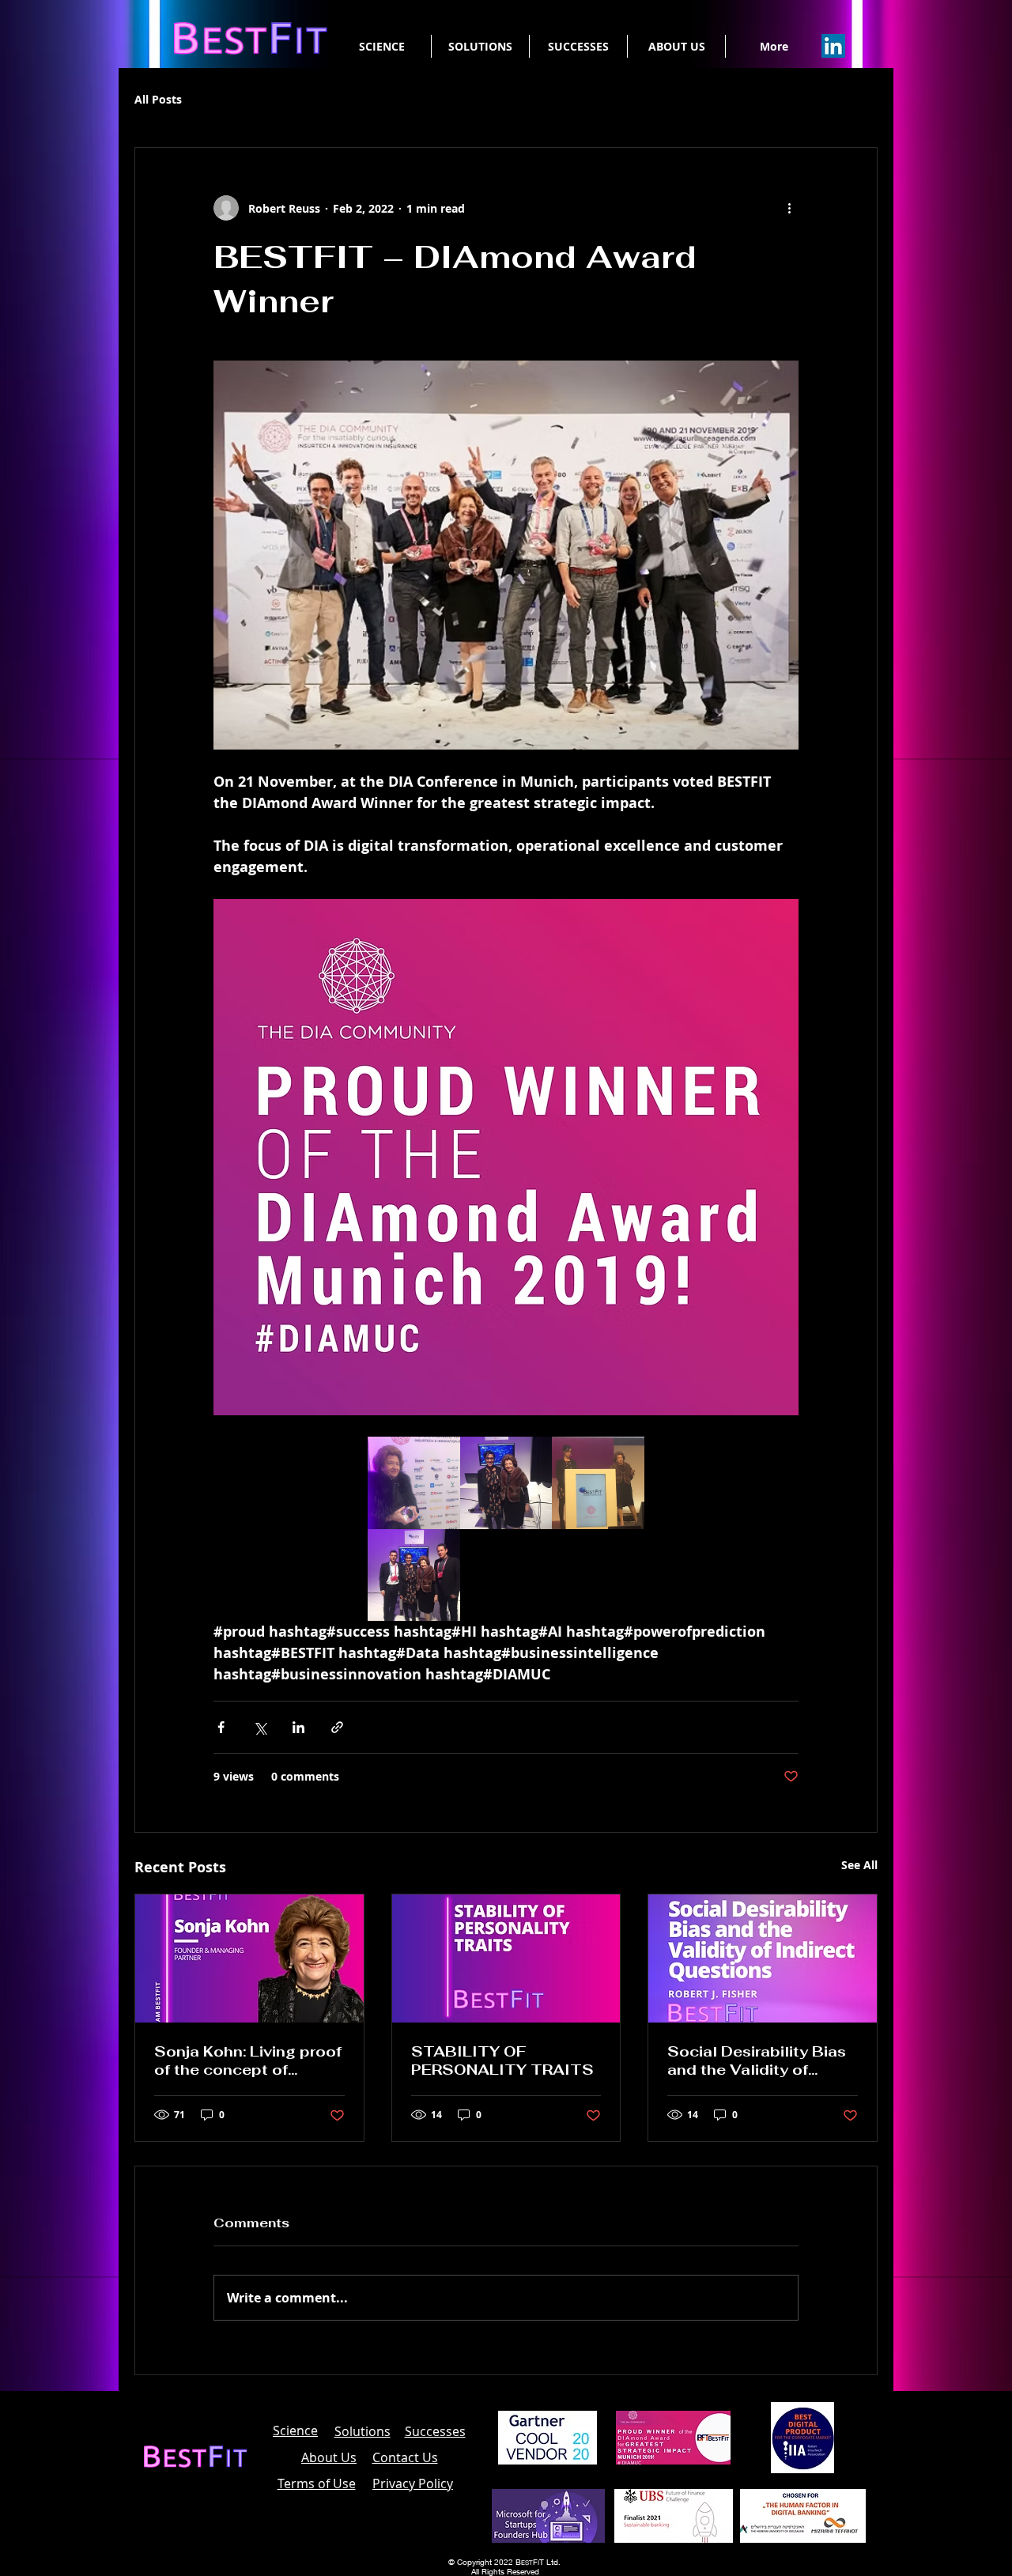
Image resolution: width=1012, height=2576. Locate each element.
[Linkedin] (833, 46)
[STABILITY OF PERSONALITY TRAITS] (506, 1958)
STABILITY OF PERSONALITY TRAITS (502, 2060)
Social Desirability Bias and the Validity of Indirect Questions (757, 2060)
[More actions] (789, 208)
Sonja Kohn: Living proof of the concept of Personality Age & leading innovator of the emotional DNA (248, 2060)
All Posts (158, 99)
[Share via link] (337, 1727)
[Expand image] (414, 1483)
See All (859, 1865)
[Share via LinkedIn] (298, 1727)
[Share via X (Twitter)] (260, 1727)
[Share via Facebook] (221, 1727)
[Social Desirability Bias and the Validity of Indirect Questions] (763, 1958)
